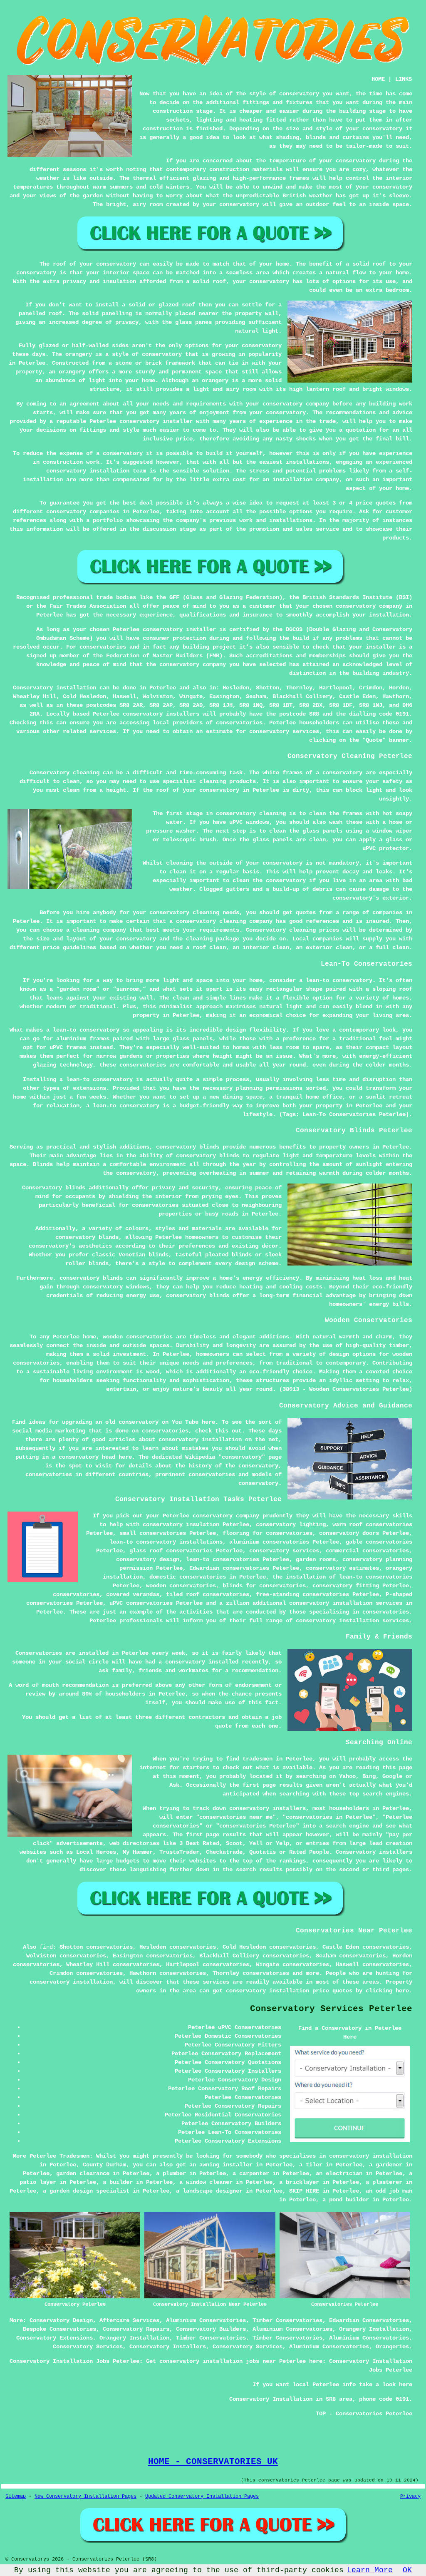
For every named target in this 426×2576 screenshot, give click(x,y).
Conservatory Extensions (54, 2338)
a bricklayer (299, 2182)
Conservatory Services (88, 2347)
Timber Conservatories (287, 2320)
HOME (378, 79)
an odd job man (389, 2191)
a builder (118, 2182)
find (46, 1947)
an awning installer (221, 2165)
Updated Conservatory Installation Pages (202, 2496)
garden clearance (83, 2173)
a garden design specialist (86, 2191)
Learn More (370, 2570)
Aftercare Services (129, 2320)
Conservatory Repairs (136, 2329)
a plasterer (384, 2182)
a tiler (311, 2165)
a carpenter (251, 2173)
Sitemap (16, 2496)
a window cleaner (206, 2182)
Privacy (410, 2496)
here (208, 1422)
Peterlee (163, 688)
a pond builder (346, 2200)
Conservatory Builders (211, 2329)
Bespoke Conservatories (59, 2329)
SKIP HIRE (304, 2191)
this (222, 1431)
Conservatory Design (61, 2320)
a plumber (171, 2173)
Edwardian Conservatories (369, 2320)
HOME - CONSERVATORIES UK (213, 2462)
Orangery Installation (374, 2329)
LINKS (404, 79)
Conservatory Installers (168, 2347)
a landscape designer (209, 2191)
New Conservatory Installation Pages (85, 2496)
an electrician (339, 2173)
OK (407, 2570)
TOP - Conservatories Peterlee (364, 2414)
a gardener (386, 2165)
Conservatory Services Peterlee (331, 2009)
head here (117, 1457)
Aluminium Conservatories (206, 2320)
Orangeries (392, 2347)
